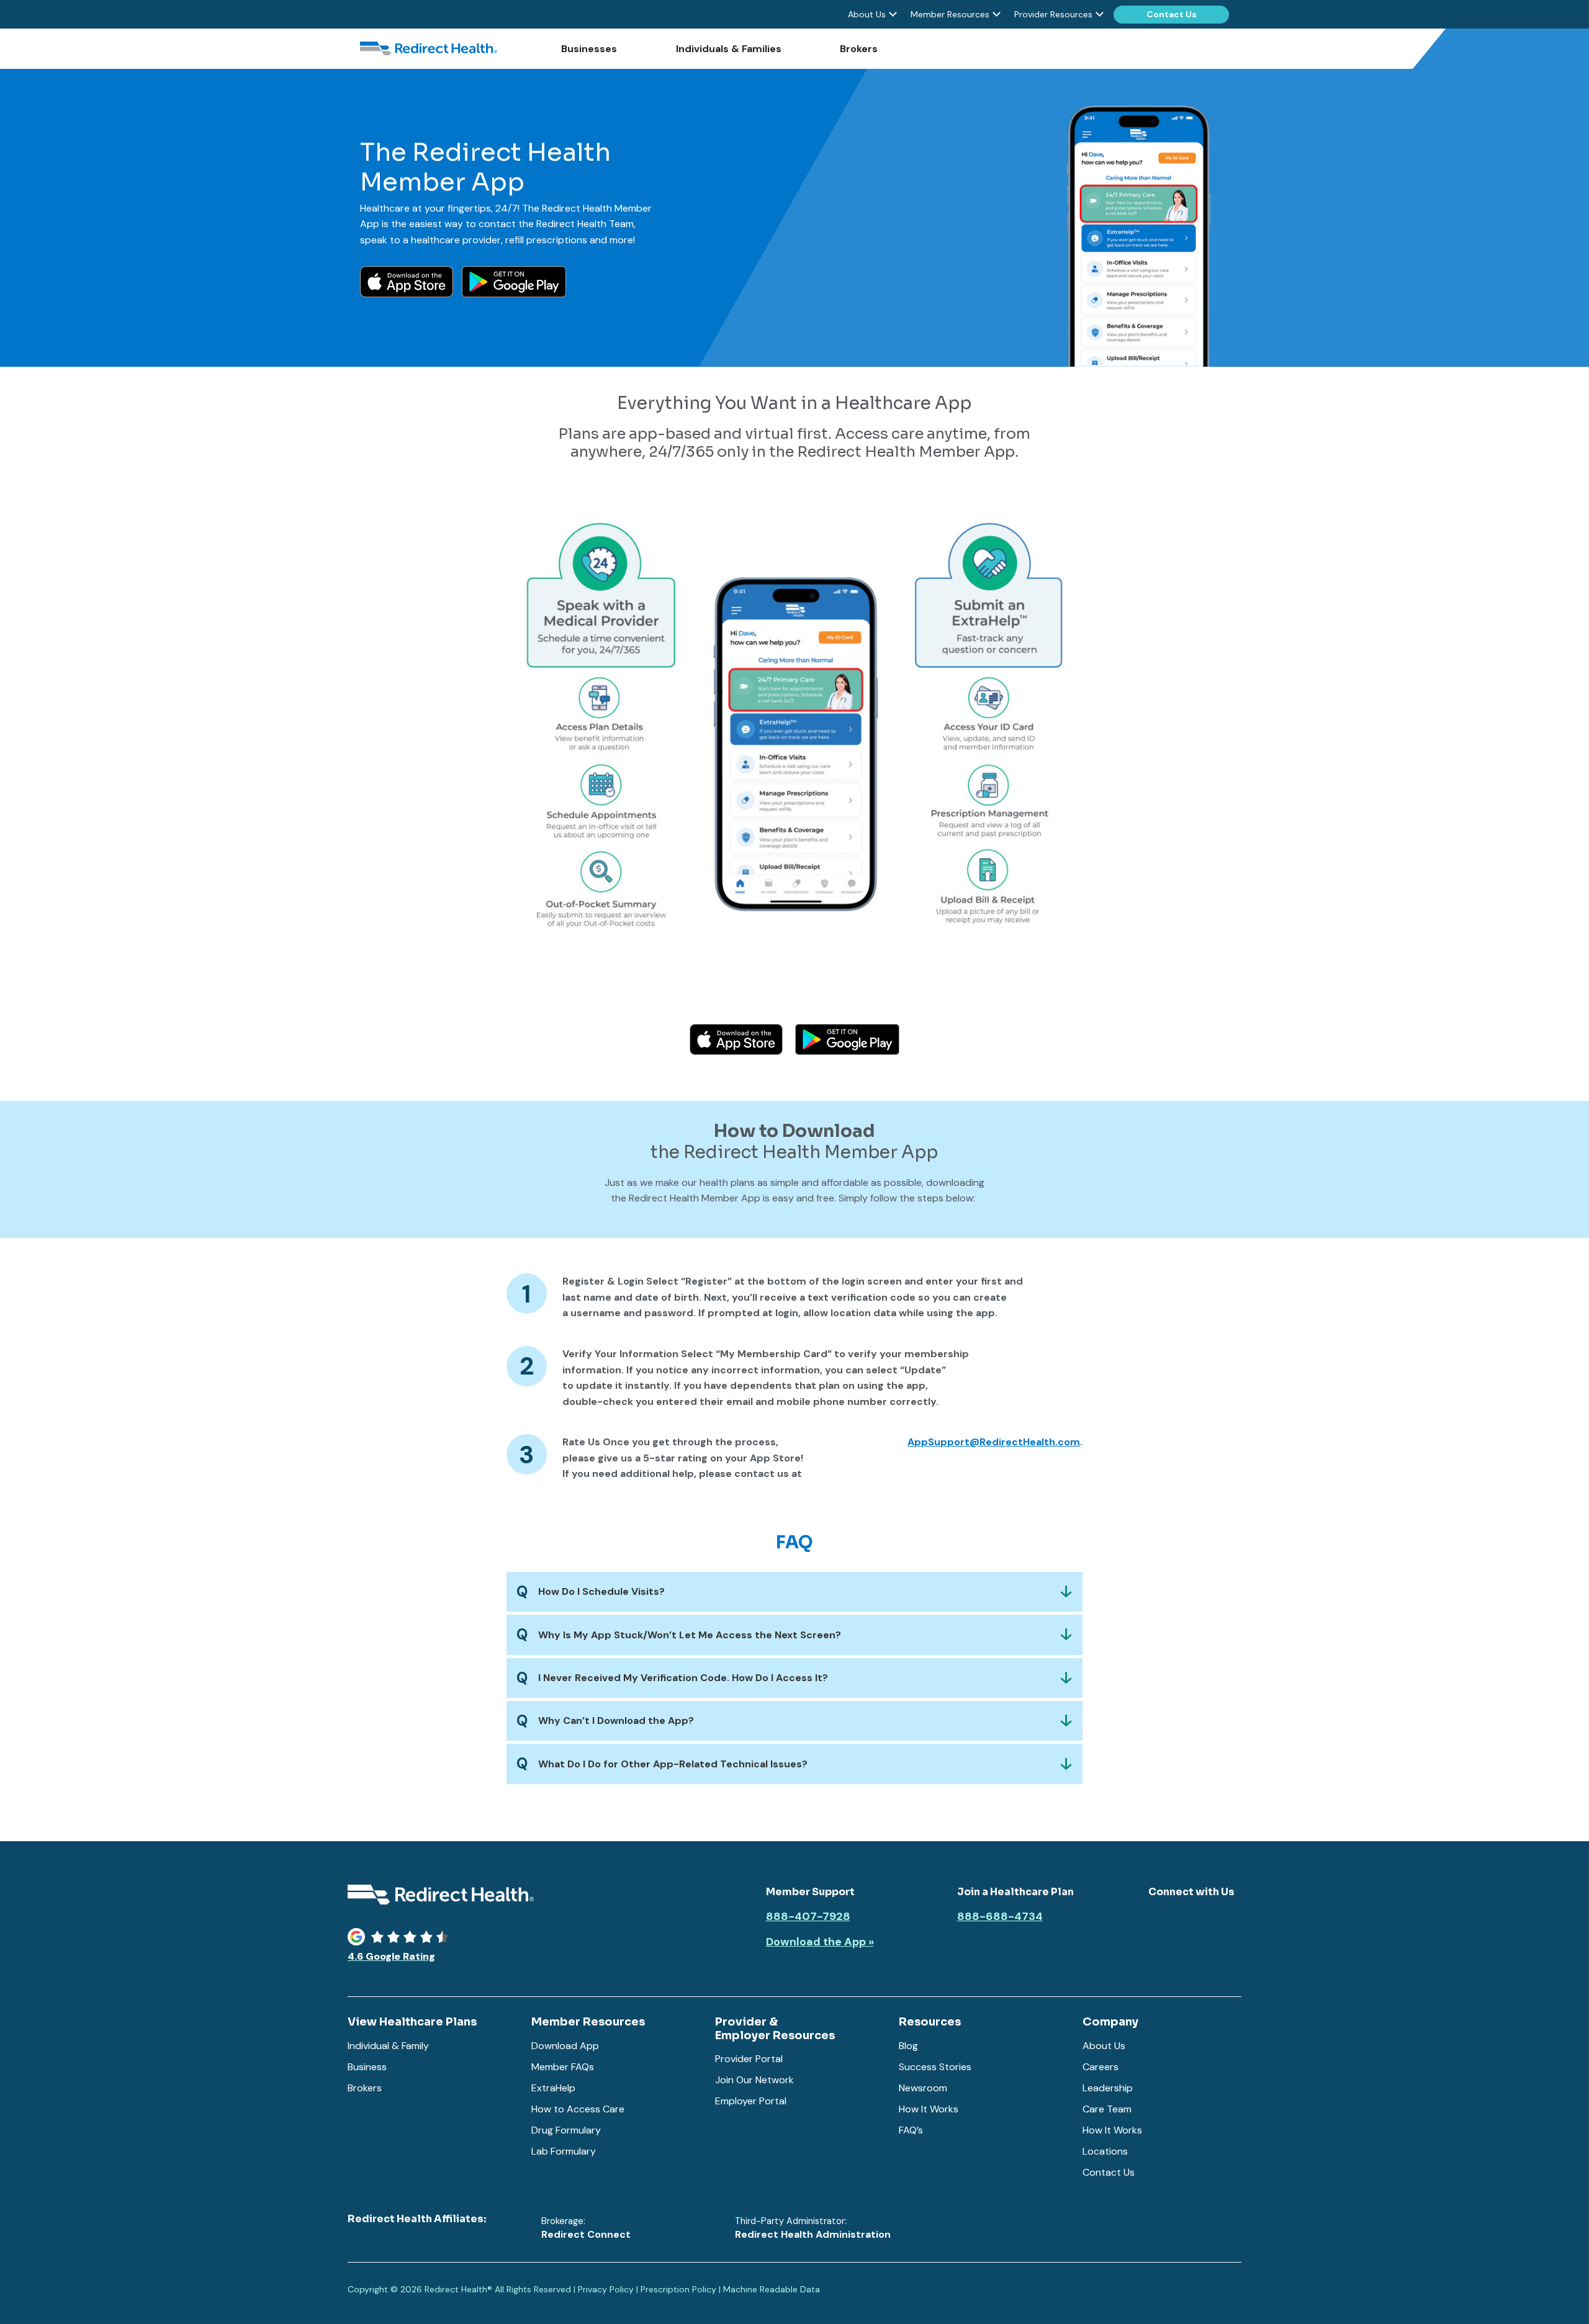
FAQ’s (911, 2130)
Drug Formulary (566, 2130)
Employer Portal (751, 2101)
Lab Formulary (564, 2151)
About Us (867, 14)
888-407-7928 (808, 1917)
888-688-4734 (1000, 1917)
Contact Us (1172, 14)
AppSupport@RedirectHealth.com (994, 1442)
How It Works (929, 2109)
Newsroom (923, 2088)
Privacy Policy (606, 2289)
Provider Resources (1053, 14)
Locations (1105, 2151)
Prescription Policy (678, 2289)
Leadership (1108, 2088)
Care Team (1107, 2109)
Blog (908, 2046)
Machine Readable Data (772, 2289)
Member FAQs (563, 2067)
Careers (1101, 2067)
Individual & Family (388, 2046)
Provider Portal (749, 2059)
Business (367, 2067)
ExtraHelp (553, 2088)
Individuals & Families (729, 49)
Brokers (859, 49)
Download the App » (820, 1942)
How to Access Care (578, 2109)
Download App (565, 2046)
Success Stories (935, 2067)
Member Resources (950, 14)
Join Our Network (754, 2080)
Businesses (589, 49)
